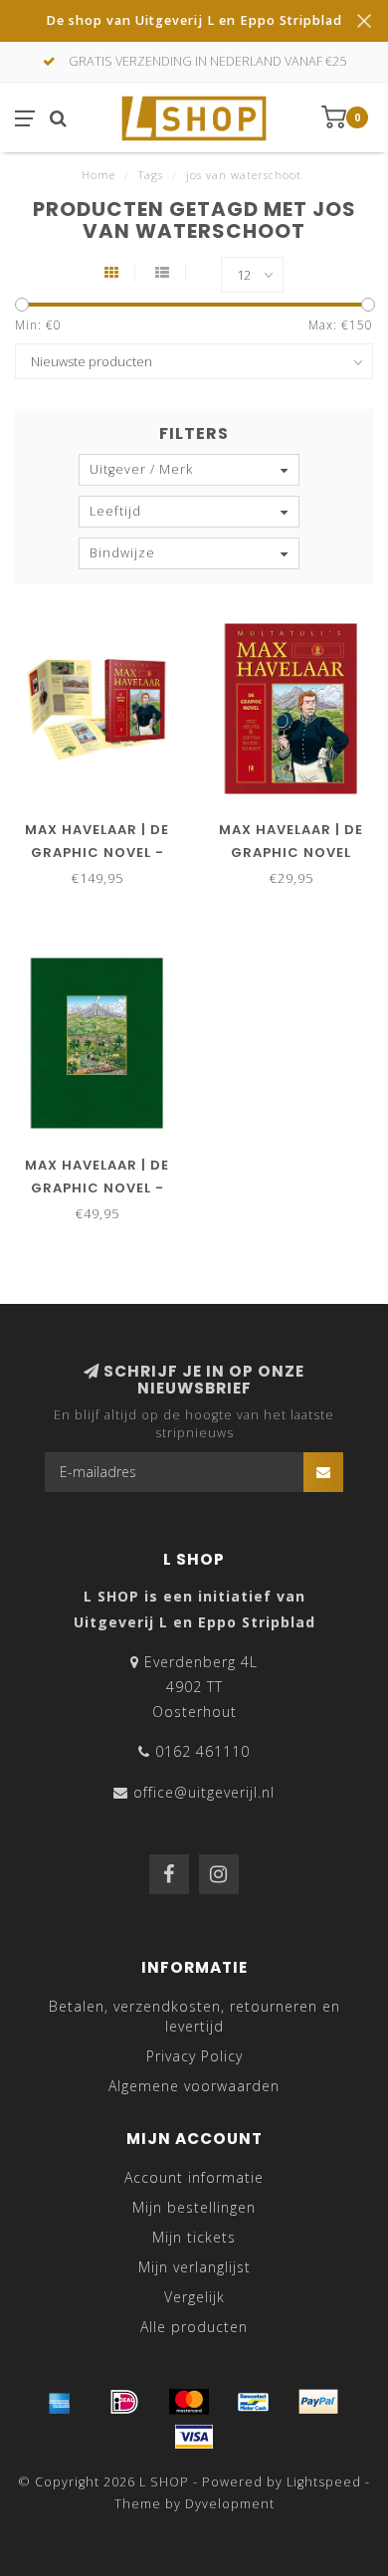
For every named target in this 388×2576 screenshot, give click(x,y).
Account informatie (194, 2177)
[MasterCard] (189, 2402)
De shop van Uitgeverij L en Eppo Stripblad (194, 20)
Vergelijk (194, 2297)
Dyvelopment (230, 2504)
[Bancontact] (254, 2402)
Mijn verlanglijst (194, 2267)
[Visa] (194, 2437)
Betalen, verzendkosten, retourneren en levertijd (194, 2016)
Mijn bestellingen (194, 2207)
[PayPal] (318, 2402)
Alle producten (194, 2327)
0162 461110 (202, 1751)
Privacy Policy (194, 2056)
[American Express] (60, 2402)
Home (98, 175)
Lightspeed (324, 2482)
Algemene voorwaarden (194, 2086)
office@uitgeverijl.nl (204, 1792)
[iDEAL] (124, 2402)
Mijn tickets (194, 2237)
